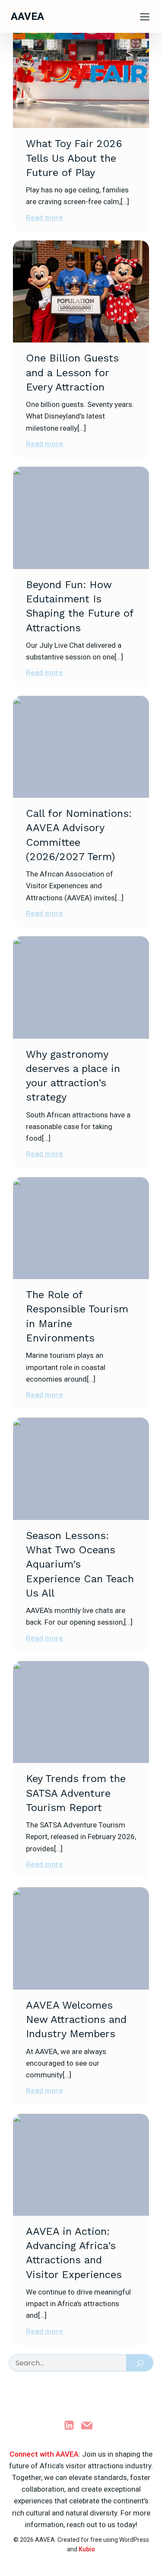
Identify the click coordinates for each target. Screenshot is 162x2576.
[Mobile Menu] (145, 16)
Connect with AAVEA (44, 2454)
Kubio (87, 2549)
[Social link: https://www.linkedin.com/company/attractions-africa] (72, 2425)
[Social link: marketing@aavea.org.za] (90, 2425)
